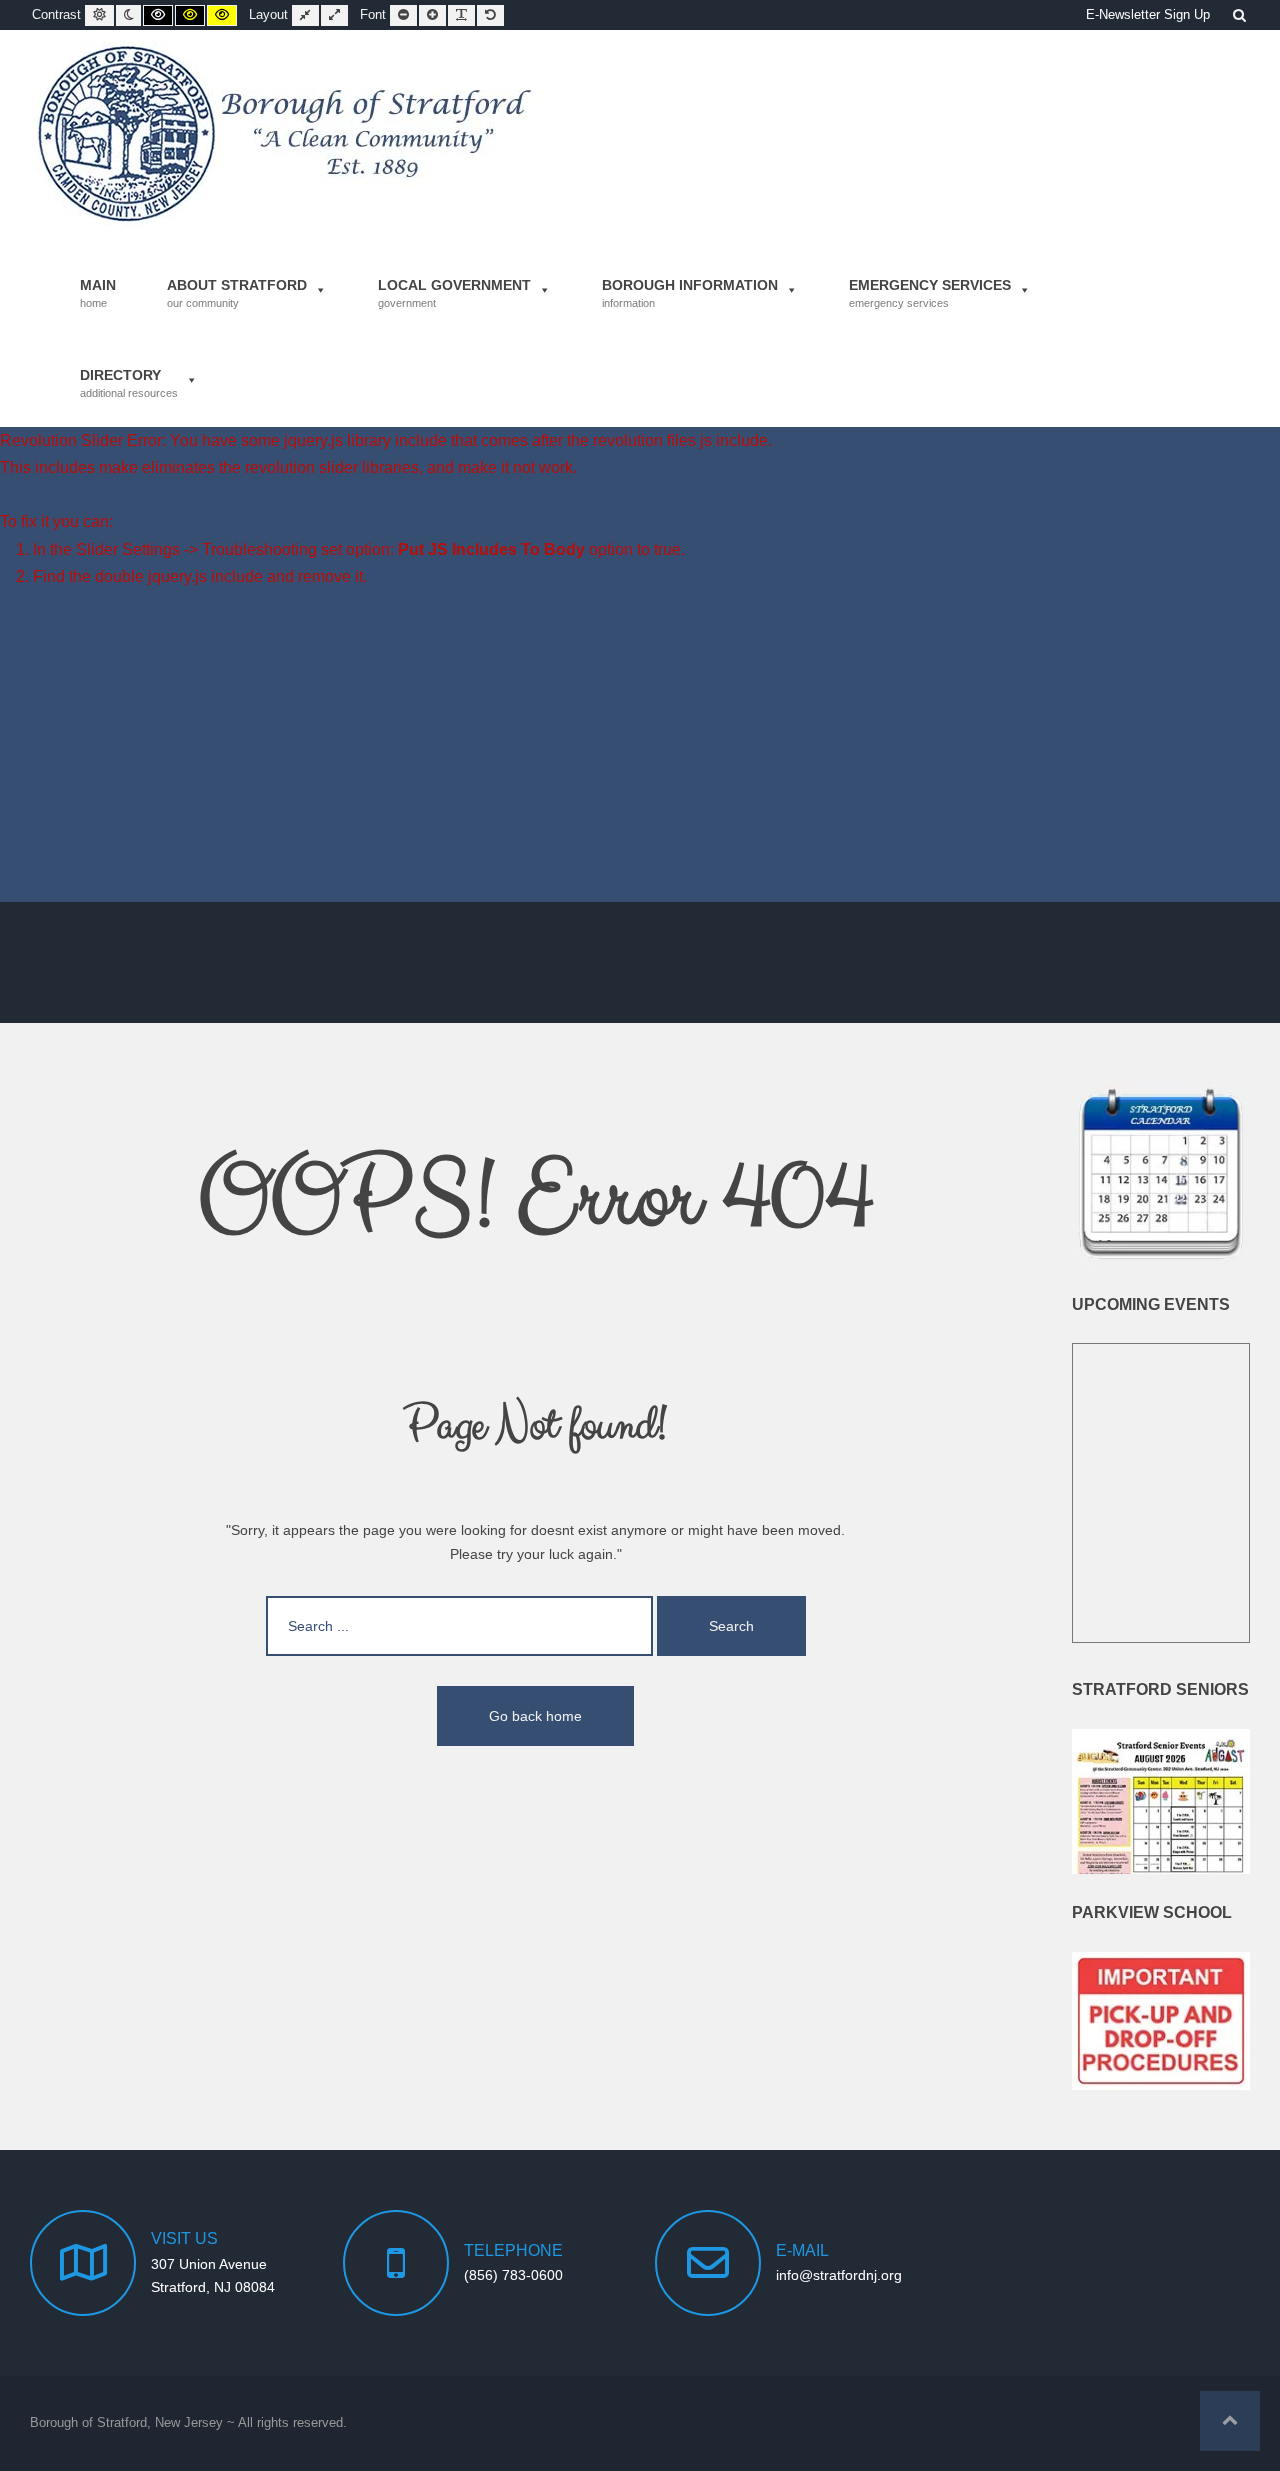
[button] (1230, 2421)
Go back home (535, 1716)
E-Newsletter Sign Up (1148, 15)
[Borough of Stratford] (287, 134)
